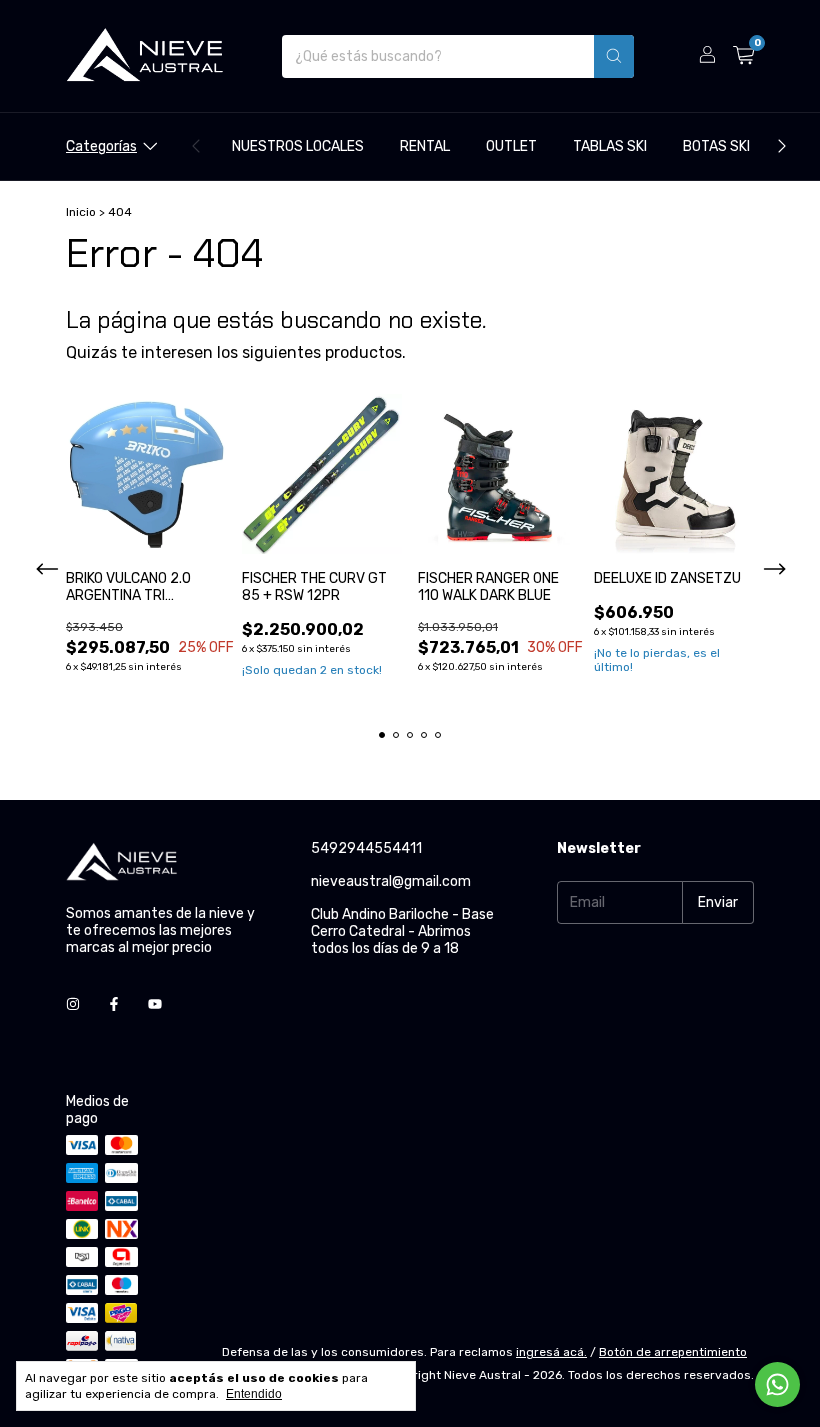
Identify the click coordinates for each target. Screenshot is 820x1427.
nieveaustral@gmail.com (391, 881)
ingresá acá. (551, 1352)
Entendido (254, 1394)
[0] (743, 56)
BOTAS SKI (716, 146)
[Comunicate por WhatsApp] (777, 1384)
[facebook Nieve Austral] (114, 1004)
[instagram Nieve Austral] (73, 1004)
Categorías (101, 146)
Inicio (81, 212)
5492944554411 (366, 848)
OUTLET (511, 146)
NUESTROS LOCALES (298, 146)
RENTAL (425, 146)
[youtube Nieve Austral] (155, 1004)
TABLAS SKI (610, 146)
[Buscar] (614, 56)
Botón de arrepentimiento (673, 1352)
